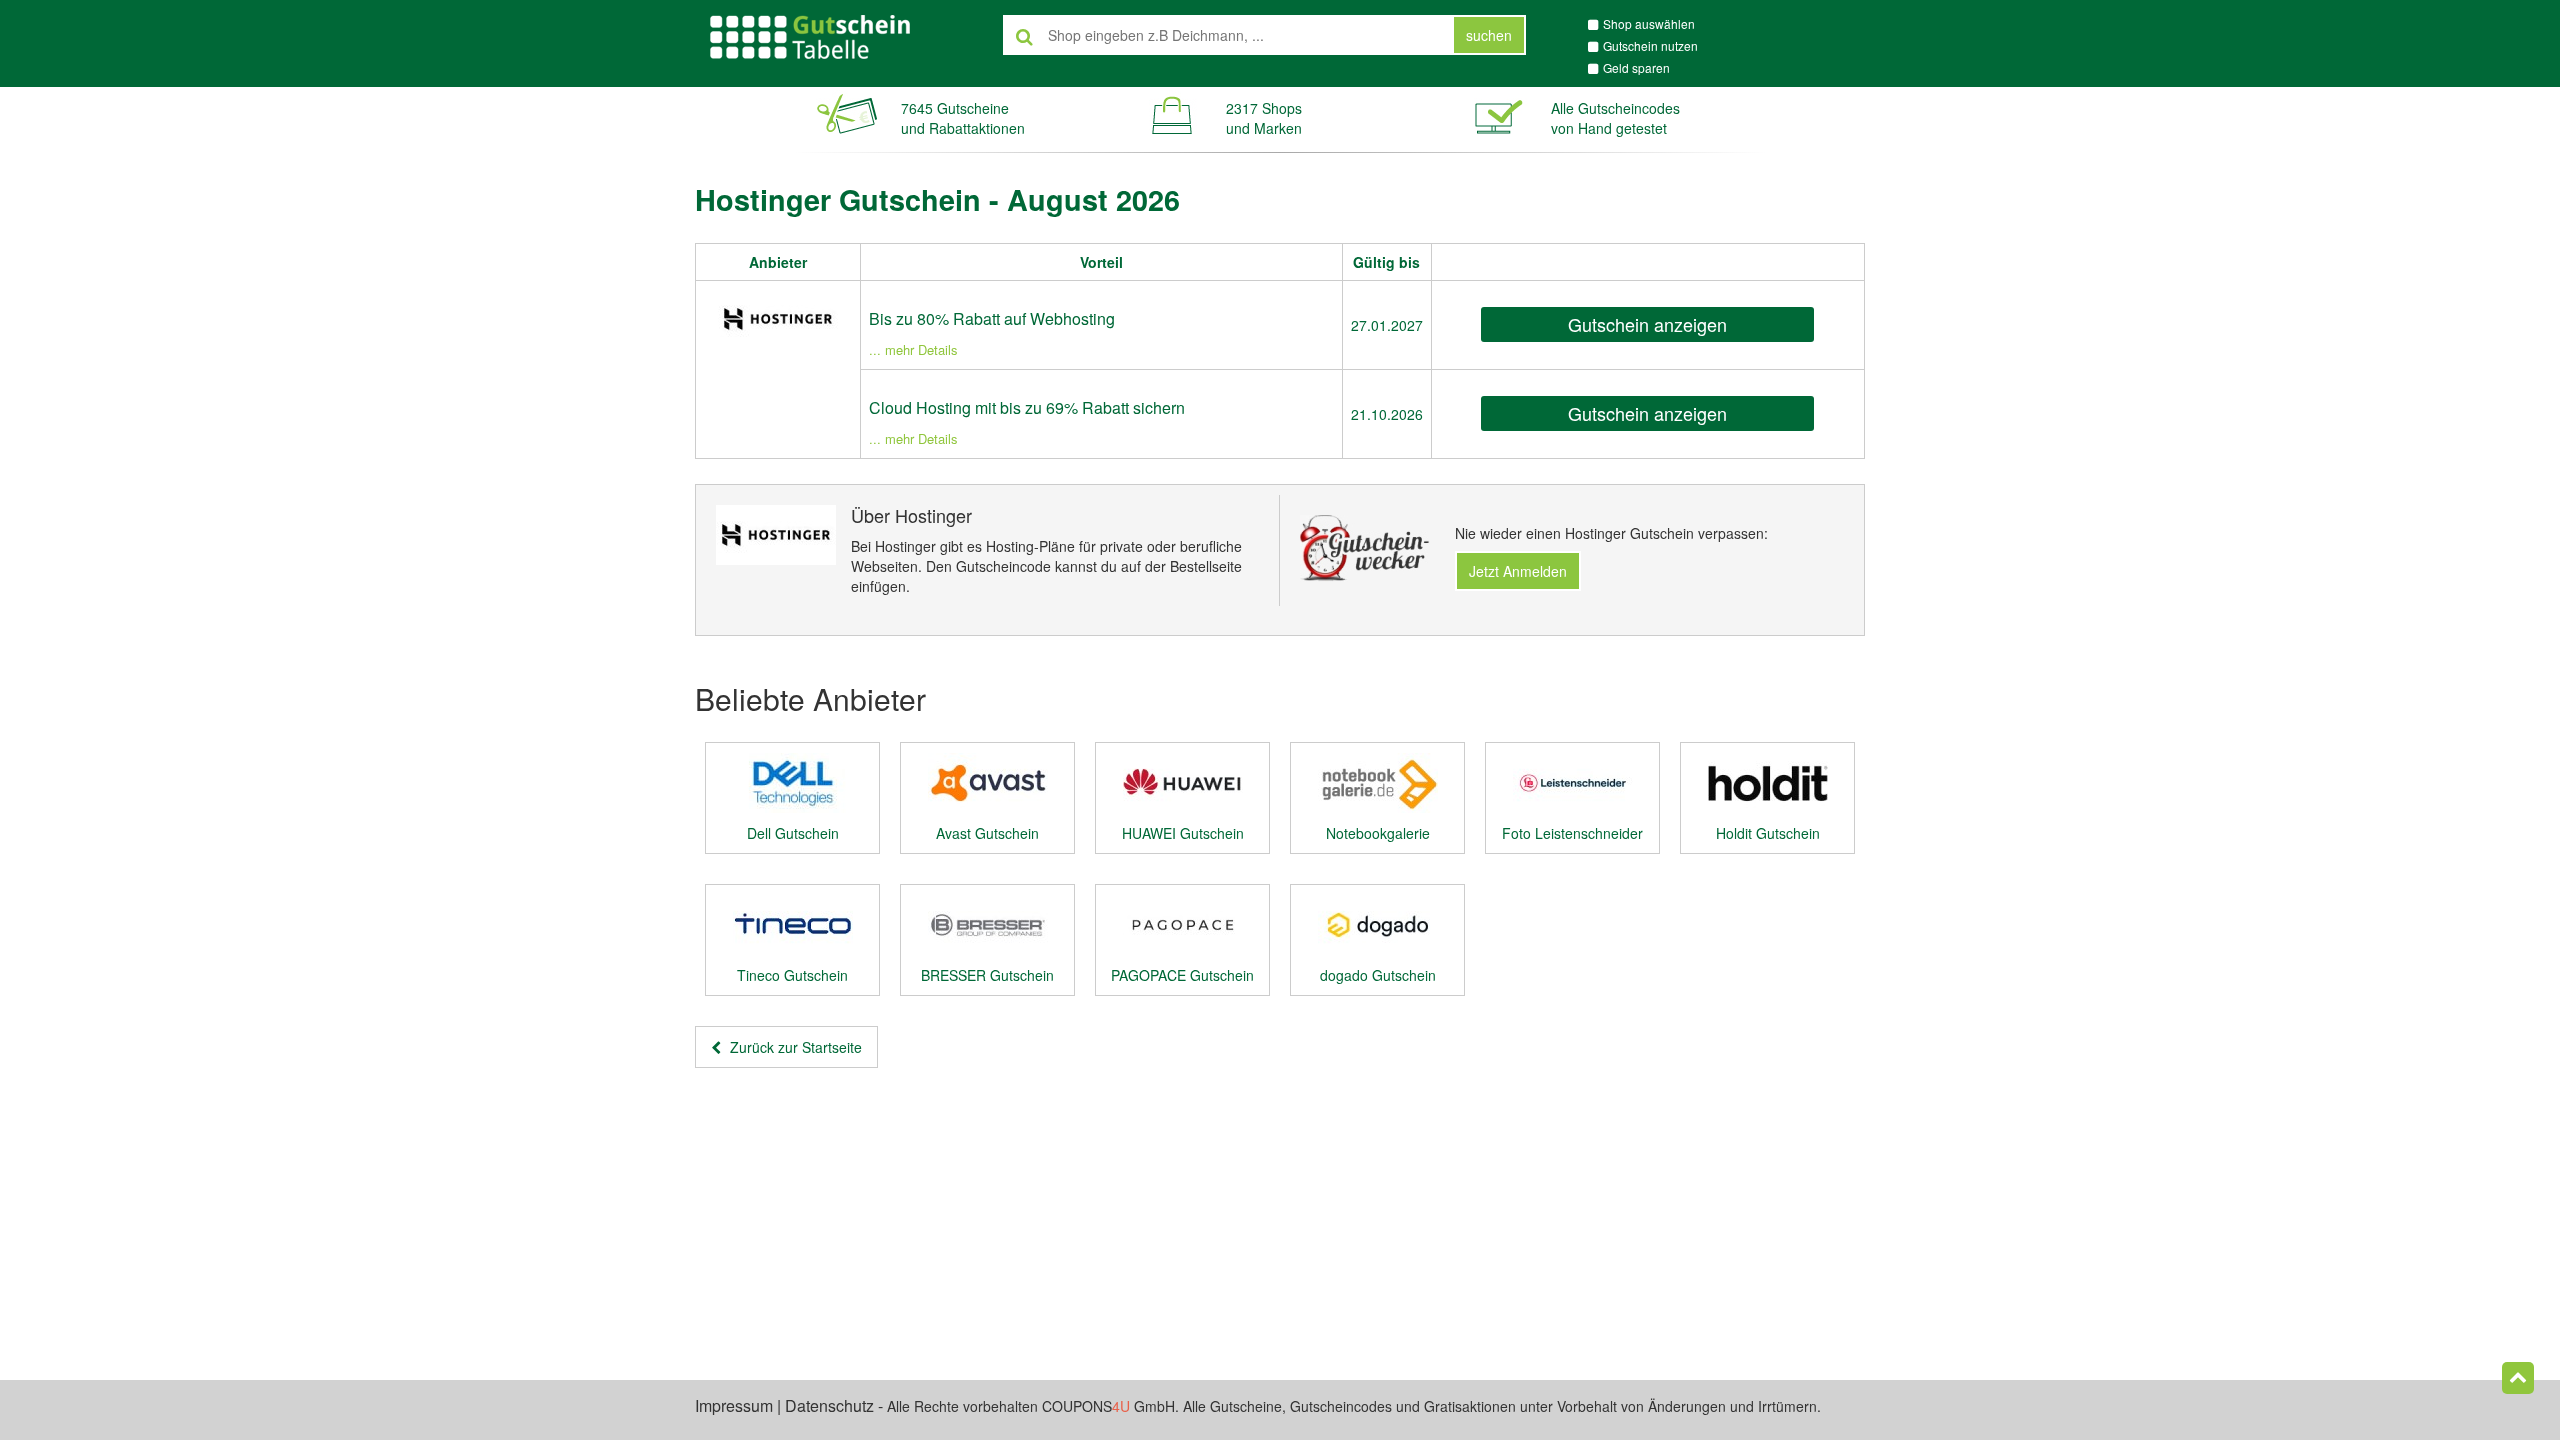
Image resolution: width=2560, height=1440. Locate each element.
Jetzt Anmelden (1518, 571)
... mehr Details (913, 349)
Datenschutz (829, 1405)
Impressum (734, 1405)
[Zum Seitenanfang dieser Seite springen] (2518, 1378)
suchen (1489, 35)
